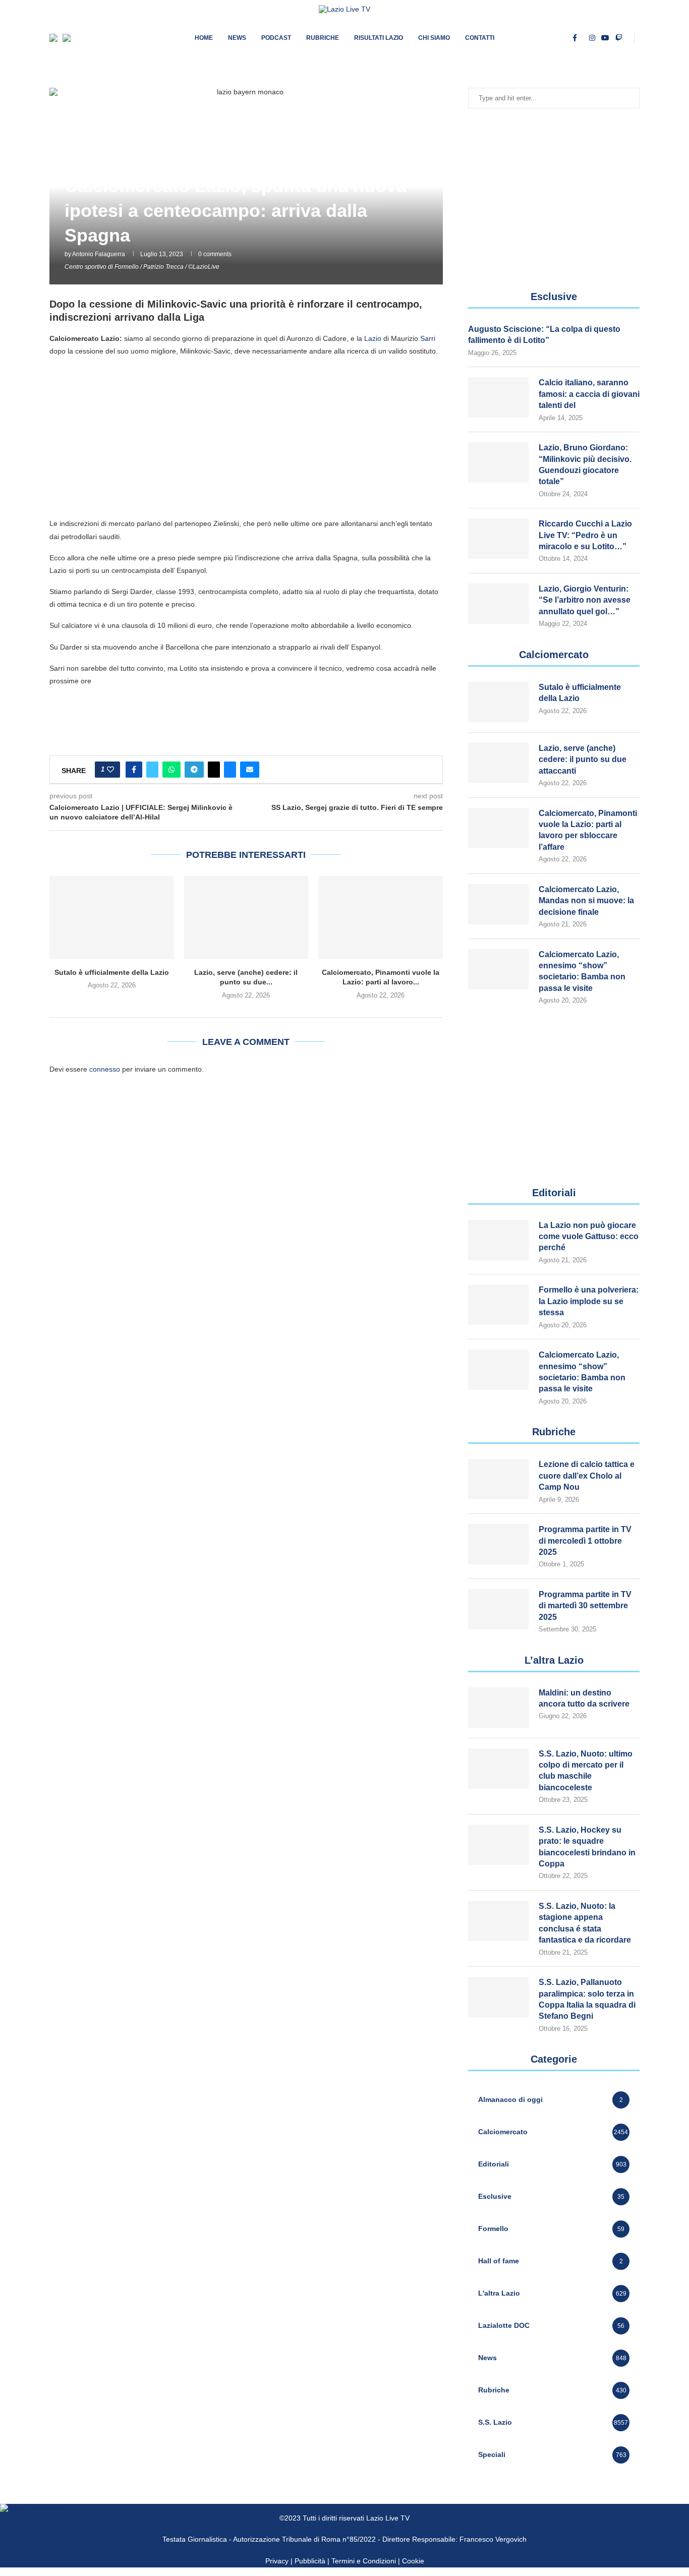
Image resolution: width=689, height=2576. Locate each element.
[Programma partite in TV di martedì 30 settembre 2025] (498, 1609)
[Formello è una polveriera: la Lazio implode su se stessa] (498, 1305)
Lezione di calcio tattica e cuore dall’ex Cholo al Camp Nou (587, 1476)
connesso (105, 1069)
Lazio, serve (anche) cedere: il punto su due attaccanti (583, 759)
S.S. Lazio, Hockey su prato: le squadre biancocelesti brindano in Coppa (587, 1847)
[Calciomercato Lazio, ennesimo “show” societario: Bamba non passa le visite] (498, 969)
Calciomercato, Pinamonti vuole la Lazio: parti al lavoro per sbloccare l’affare (588, 830)
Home (204, 38)
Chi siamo (434, 38)
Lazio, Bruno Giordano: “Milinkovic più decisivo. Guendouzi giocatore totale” (585, 464)
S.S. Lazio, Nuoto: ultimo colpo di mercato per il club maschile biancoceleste (586, 1771)
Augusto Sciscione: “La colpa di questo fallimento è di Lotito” (544, 335)
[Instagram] (592, 38)
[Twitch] (619, 38)
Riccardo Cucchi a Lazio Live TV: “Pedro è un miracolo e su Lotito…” (585, 535)
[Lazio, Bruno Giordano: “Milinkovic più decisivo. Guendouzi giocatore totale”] (498, 462)
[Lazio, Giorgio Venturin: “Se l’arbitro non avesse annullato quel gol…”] (498, 604)
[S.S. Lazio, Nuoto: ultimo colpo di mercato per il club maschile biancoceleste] (498, 1769)
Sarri (428, 338)
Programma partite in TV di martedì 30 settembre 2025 (585, 1606)
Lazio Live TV (388, 2518)
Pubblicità (310, 2561)
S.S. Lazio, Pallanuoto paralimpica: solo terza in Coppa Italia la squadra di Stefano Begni (587, 1999)
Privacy (277, 2561)
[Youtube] (605, 38)
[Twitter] (583, 38)
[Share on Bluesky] (230, 770)
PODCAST (276, 38)
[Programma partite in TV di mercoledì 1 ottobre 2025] (498, 1544)
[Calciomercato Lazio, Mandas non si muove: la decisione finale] (498, 904)
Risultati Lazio (379, 38)
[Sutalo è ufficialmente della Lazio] (112, 917)
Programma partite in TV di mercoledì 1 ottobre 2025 (585, 1541)
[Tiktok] (628, 38)
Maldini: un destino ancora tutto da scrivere (584, 1698)
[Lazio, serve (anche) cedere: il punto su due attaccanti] (246, 917)
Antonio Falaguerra (99, 254)
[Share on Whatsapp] (171, 770)
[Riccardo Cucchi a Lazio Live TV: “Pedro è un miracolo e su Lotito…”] (498, 539)
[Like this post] (110, 770)
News (237, 38)
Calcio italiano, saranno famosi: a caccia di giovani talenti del (589, 394)
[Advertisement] (246, 437)
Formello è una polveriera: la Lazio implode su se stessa (589, 1301)
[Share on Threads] (214, 770)
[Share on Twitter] (152, 770)
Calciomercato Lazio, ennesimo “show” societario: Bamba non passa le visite (582, 971)
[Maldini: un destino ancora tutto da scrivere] (498, 1708)
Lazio (373, 338)
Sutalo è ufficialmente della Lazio (112, 972)
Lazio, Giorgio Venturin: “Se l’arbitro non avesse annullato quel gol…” (585, 600)
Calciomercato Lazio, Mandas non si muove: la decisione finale (586, 901)
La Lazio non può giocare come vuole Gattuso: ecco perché (589, 1237)
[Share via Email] (250, 770)
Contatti (480, 38)
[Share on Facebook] (134, 770)
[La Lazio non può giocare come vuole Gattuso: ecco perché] (498, 1240)
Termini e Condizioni (365, 2561)
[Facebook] (575, 38)
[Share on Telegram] (194, 770)
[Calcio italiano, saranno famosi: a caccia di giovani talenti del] (498, 397)
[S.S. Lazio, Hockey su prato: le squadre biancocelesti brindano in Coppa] (498, 1845)
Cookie (413, 2561)
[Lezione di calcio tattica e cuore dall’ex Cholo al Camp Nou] (498, 1479)
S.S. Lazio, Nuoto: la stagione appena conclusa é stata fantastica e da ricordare (585, 1923)
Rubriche (323, 38)
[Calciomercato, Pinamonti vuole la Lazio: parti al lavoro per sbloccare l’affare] (381, 917)
